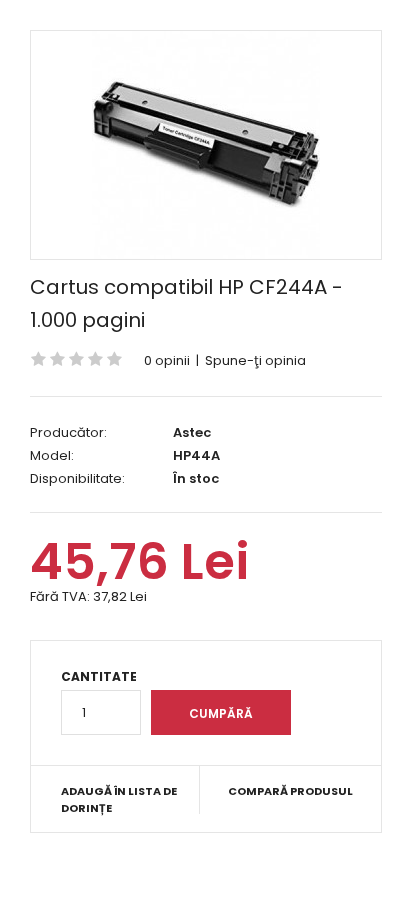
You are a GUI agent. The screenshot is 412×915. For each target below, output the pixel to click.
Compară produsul (290, 791)
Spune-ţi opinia (255, 360)
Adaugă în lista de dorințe (119, 800)
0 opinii (167, 360)
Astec (192, 432)
